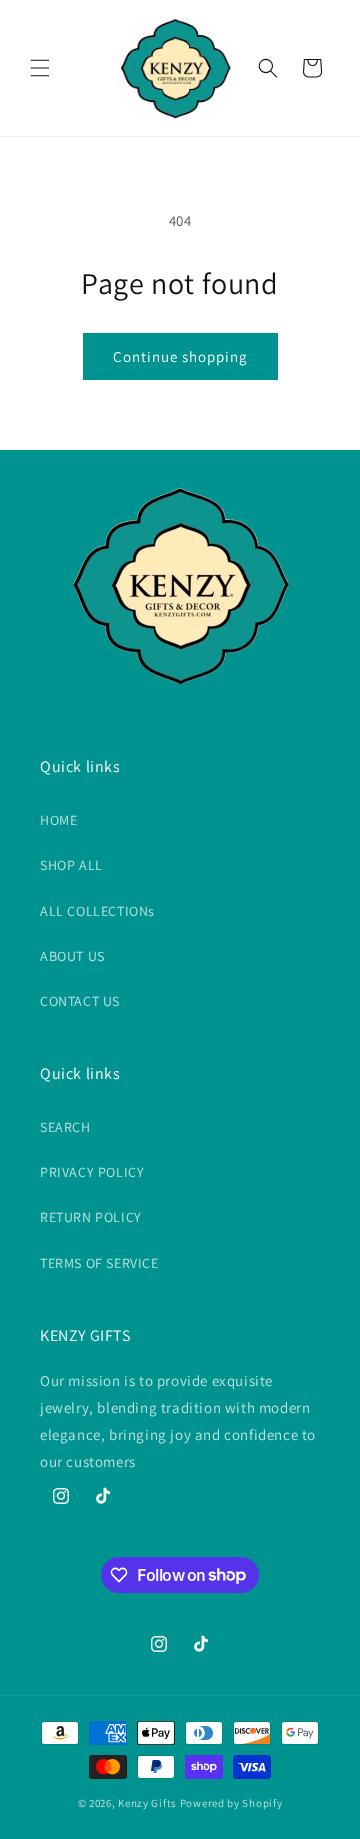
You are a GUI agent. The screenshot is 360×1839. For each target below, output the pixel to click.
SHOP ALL (71, 865)
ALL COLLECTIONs (97, 911)
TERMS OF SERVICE (99, 1263)
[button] (40, 68)
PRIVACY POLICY (92, 1172)
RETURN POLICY (91, 1217)
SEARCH (65, 1127)
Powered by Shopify (231, 1803)
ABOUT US (72, 956)
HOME (58, 820)
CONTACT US (80, 1001)
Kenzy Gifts (147, 1803)
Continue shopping (180, 356)
